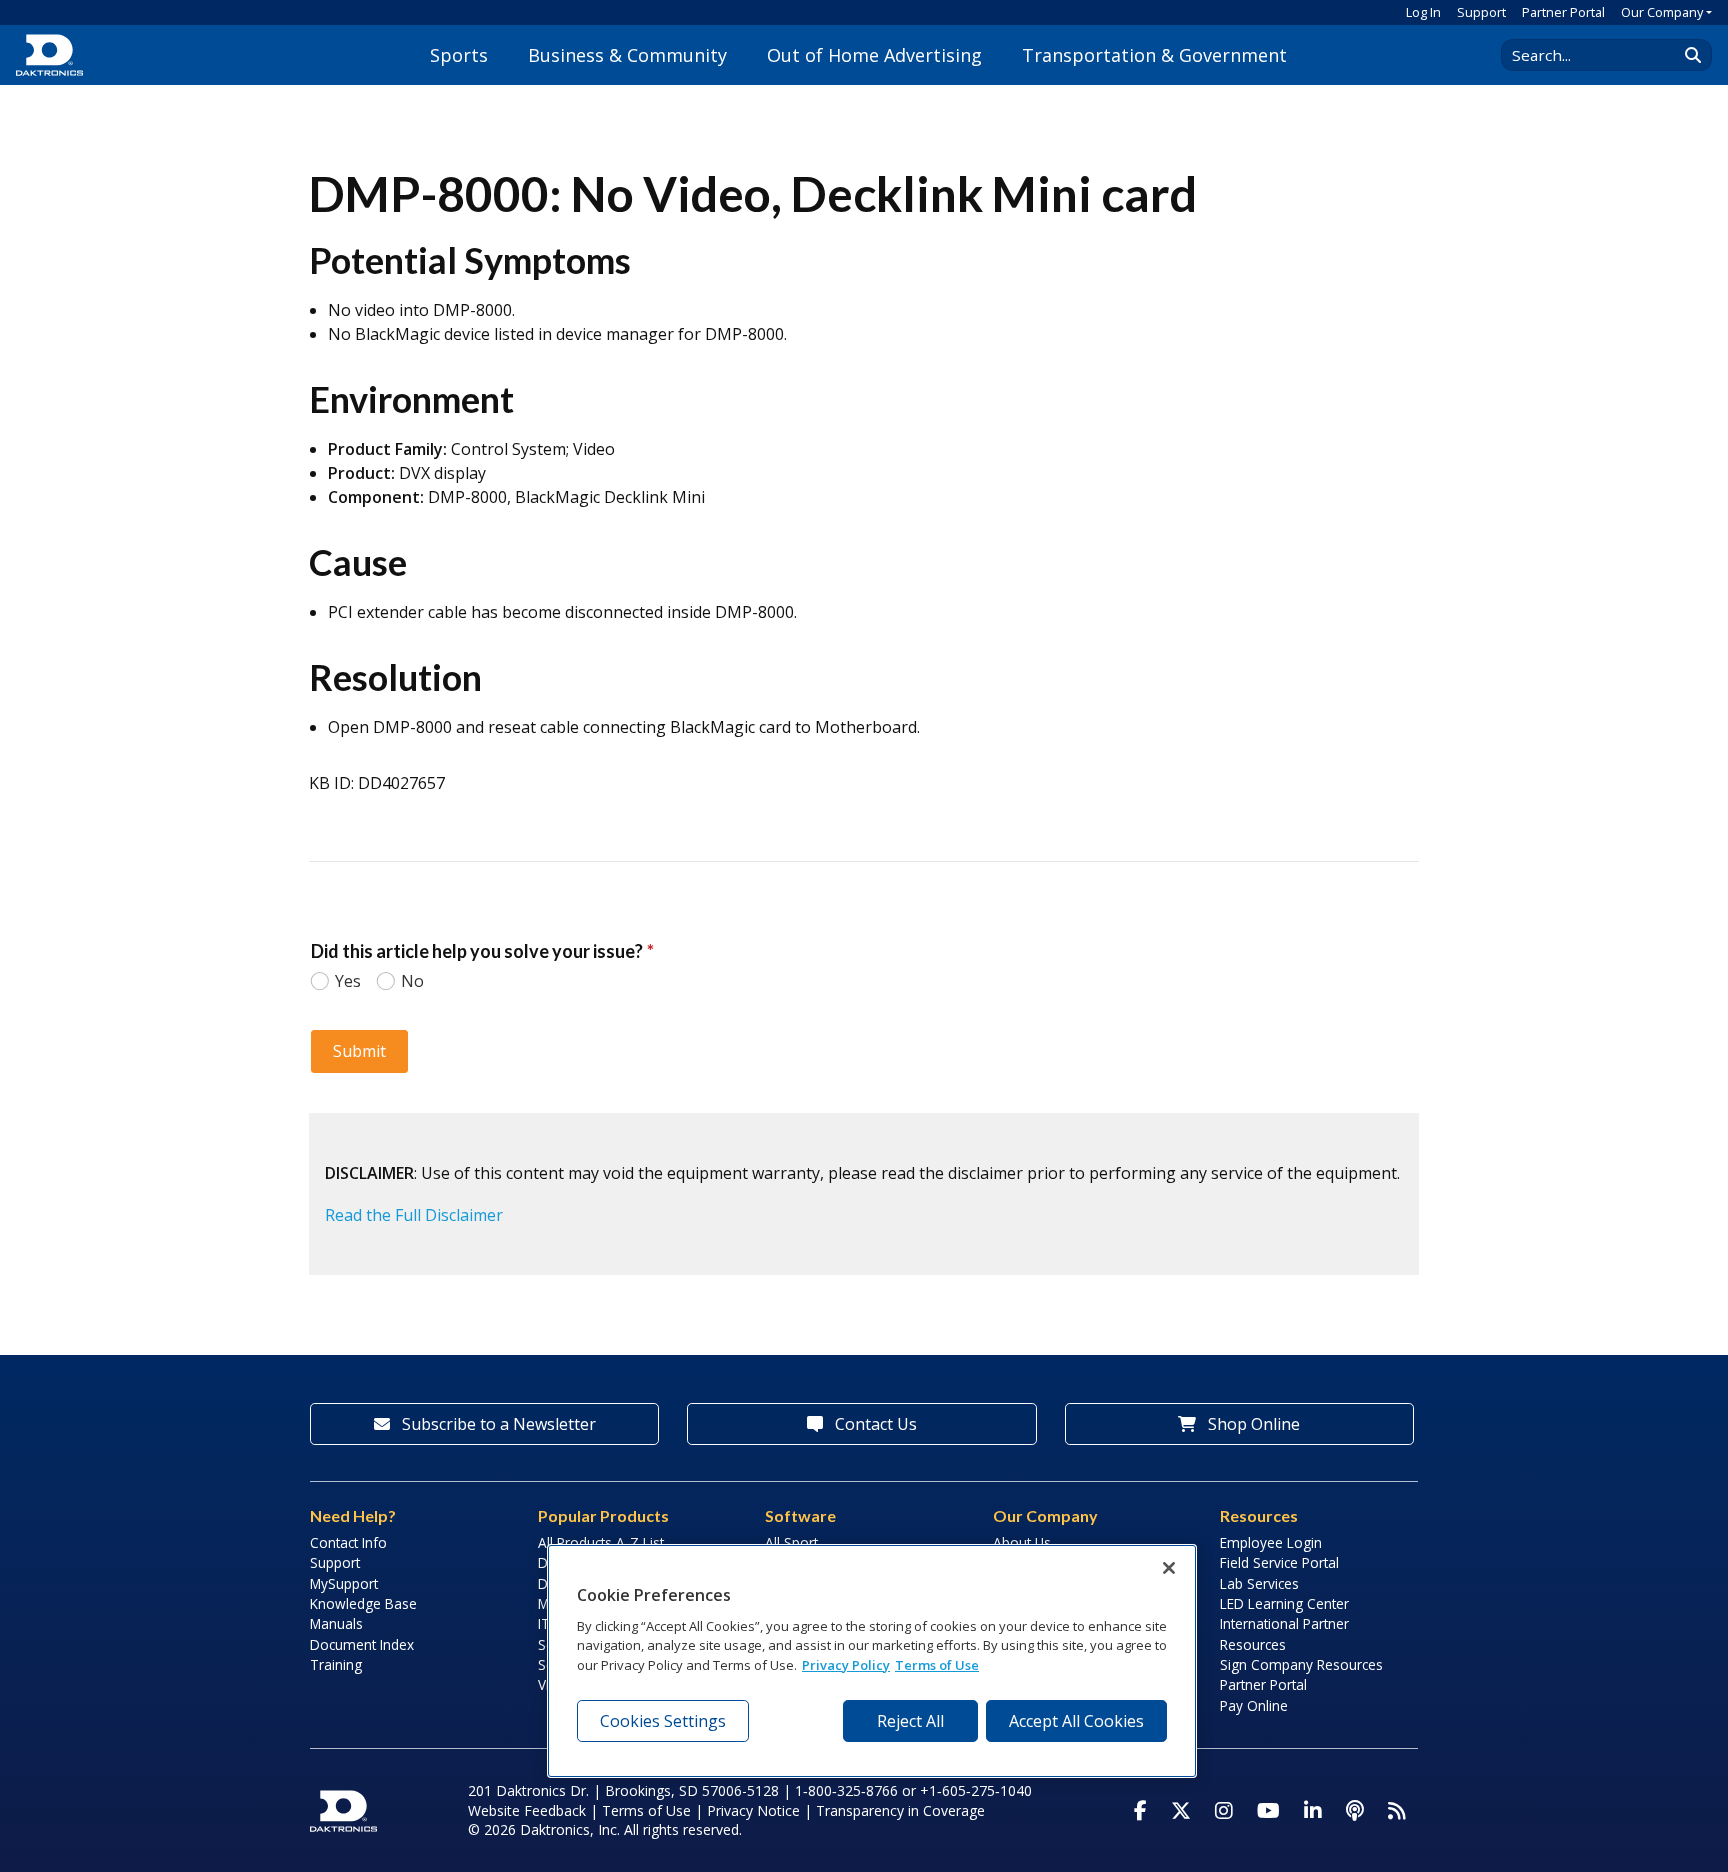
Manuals (336, 1623)
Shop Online (1252, 1424)
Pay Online (1254, 1705)
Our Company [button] (1662, 12)
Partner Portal (1563, 12)
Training (336, 1664)
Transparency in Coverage (900, 1810)
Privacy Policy (846, 1665)
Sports (459, 55)
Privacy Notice (753, 1810)
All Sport (791, 1542)
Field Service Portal (1279, 1562)
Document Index (362, 1644)
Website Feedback (527, 1810)
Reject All (910, 1721)
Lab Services (1259, 1583)
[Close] (1169, 1568)
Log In (1423, 12)
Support (1481, 12)
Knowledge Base (363, 1603)
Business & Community (627, 55)
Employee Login (1271, 1542)
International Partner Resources (1284, 1633)
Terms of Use (646, 1810)
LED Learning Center (1284, 1603)
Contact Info (348, 1542)
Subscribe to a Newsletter (497, 1424)
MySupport (344, 1583)
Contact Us (874, 1424)
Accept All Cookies (1076, 1721)
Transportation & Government (1154, 55)
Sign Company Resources (1301, 1664)
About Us (1022, 1542)
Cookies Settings (663, 1721)
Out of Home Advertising (874, 55)
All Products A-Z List (601, 1542)
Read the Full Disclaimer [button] (414, 1215)
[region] (872, 1661)
